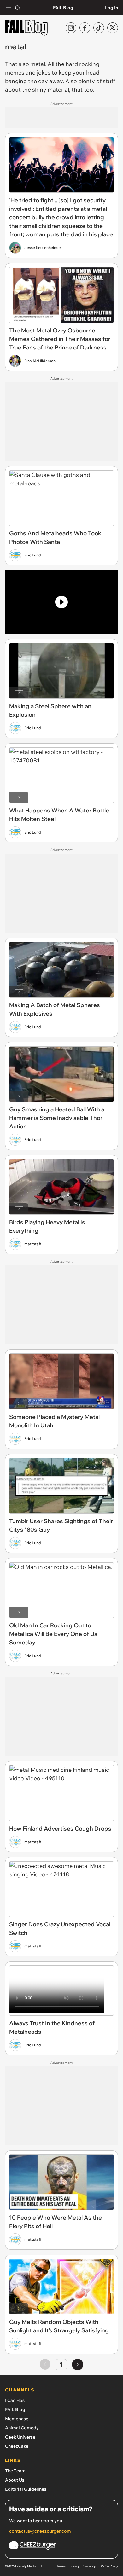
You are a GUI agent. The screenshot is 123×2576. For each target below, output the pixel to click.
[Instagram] (71, 28)
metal (38, 64)
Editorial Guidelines (26, 2489)
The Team (15, 2471)
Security (89, 2566)
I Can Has (15, 2400)
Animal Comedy (22, 2428)
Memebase (17, 2419)
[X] (113, 28)
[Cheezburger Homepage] (61, 2546)
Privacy (74, 2566)
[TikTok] (99, 28)
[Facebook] (85, 28)
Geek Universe (20, 2437)
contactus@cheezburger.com (40, 2531)
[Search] (18, 8)
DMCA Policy (109, 2566)
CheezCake (17, 2446)
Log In (111, 8)
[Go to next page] (78, 2365)
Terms (61, 2566)
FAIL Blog (63, 8)
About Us (15, 2480)
